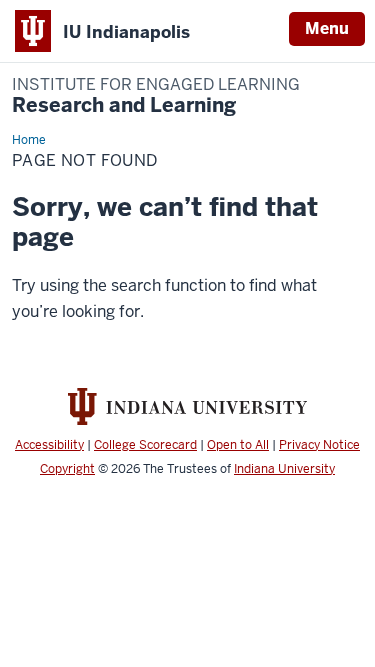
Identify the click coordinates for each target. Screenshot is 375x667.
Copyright (67, 469)
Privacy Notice (319, 445)
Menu (327, 28)
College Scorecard (145, 445)
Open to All (238, 445)
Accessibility (49, 445)
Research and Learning (156, 96)
